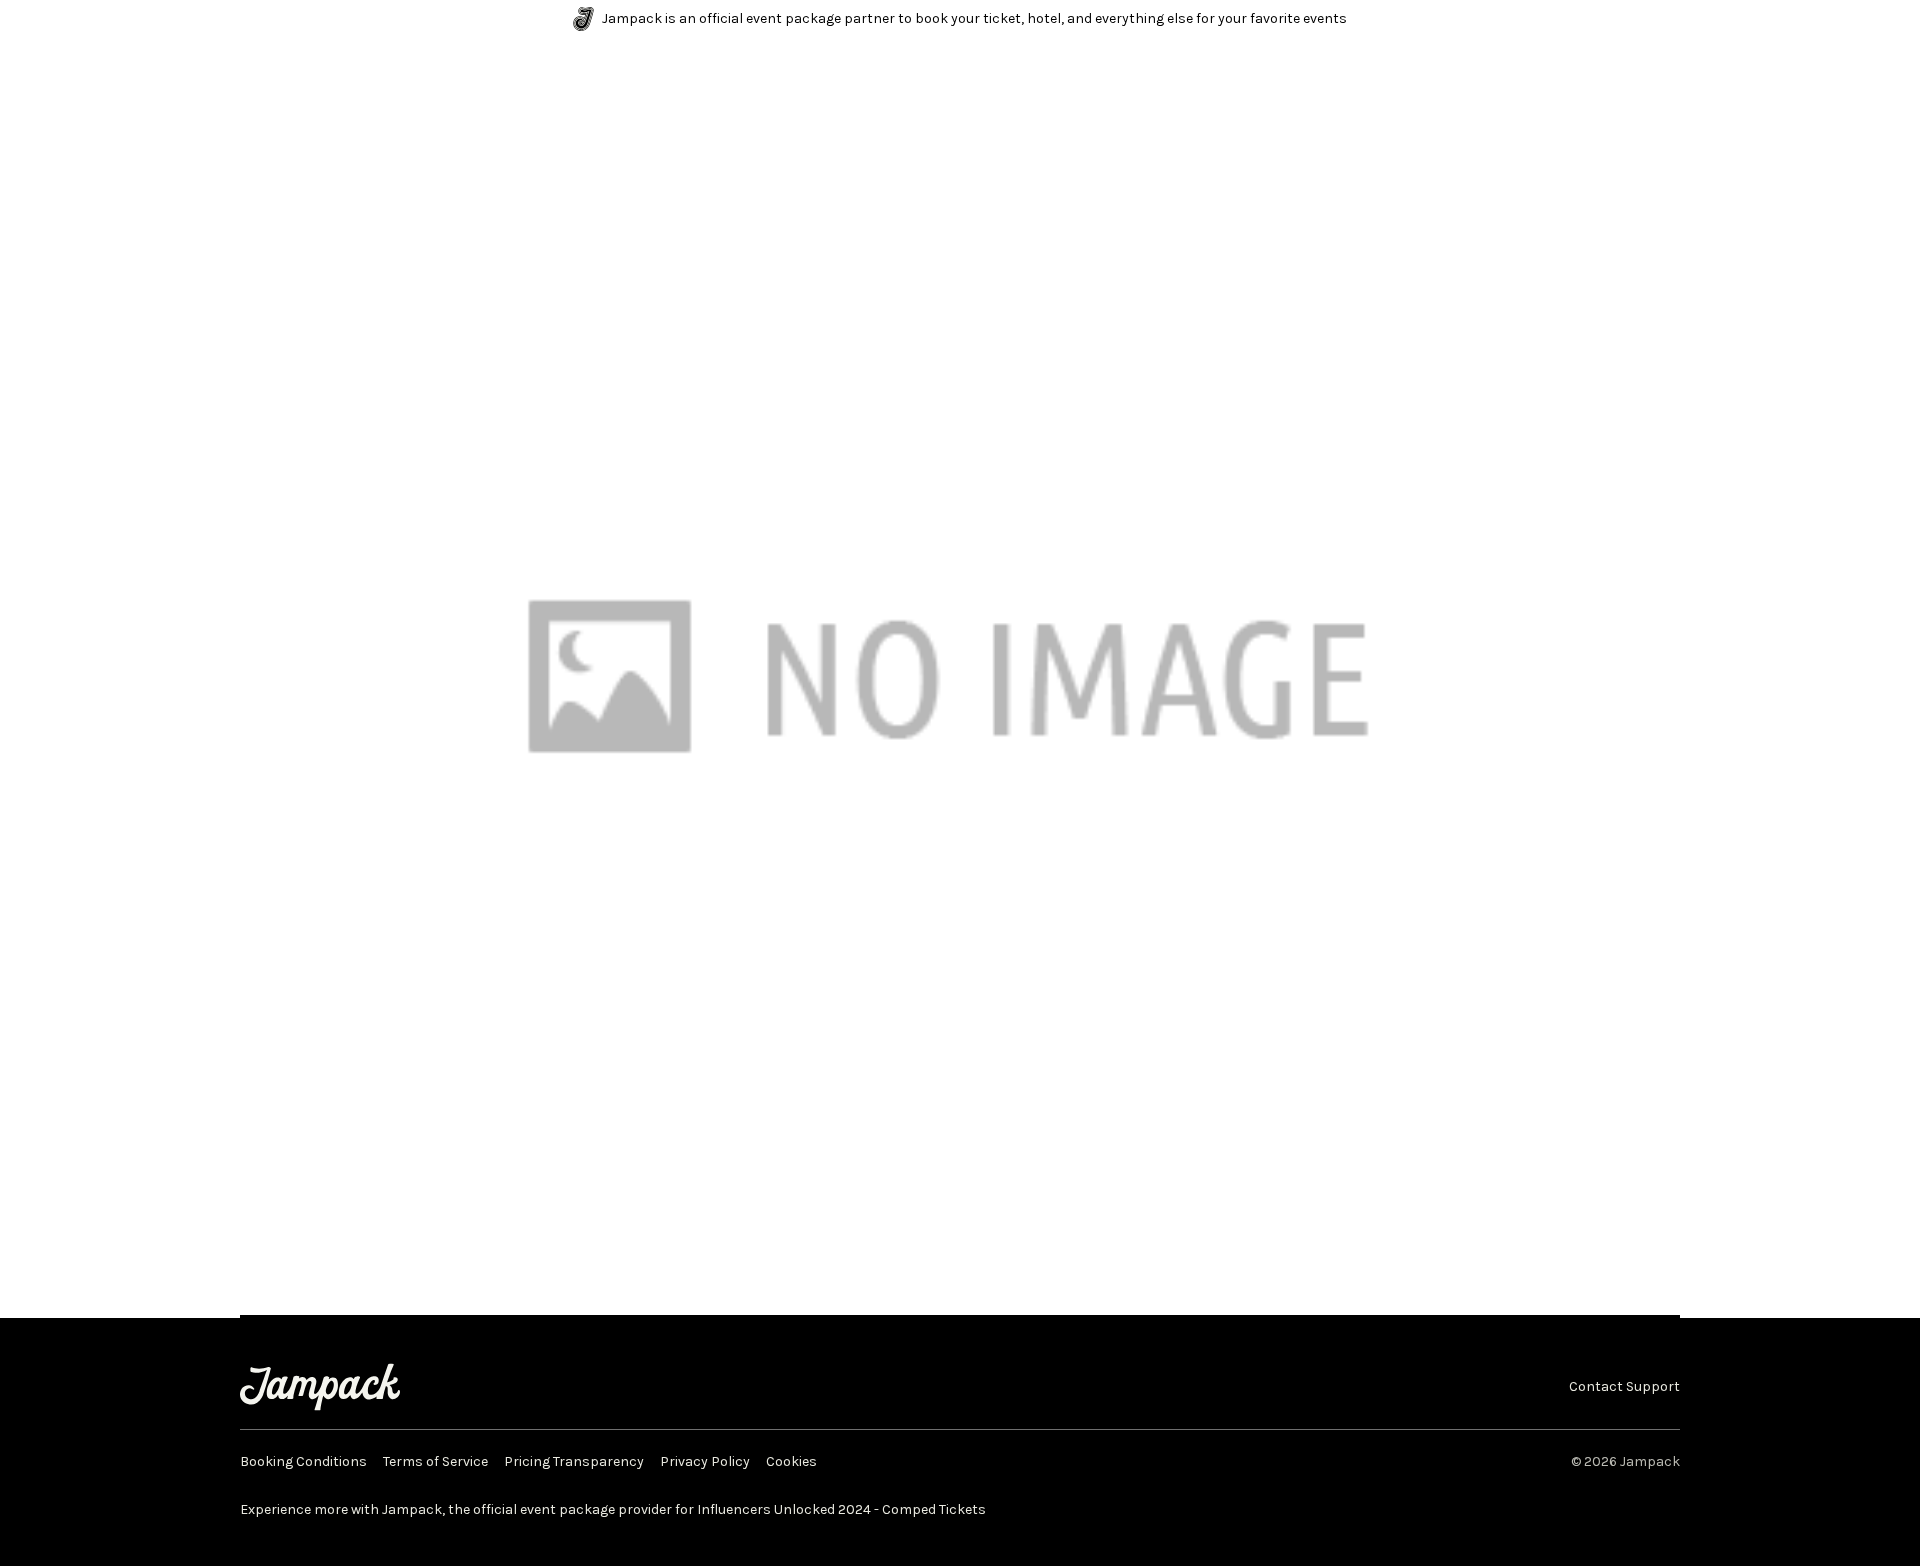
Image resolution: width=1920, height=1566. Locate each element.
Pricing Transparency (574, 1462)
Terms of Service (435, 1462)
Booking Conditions (303, 1462)
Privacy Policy (705, 1462)
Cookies (791, 1462)
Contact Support (1624, 1387)
